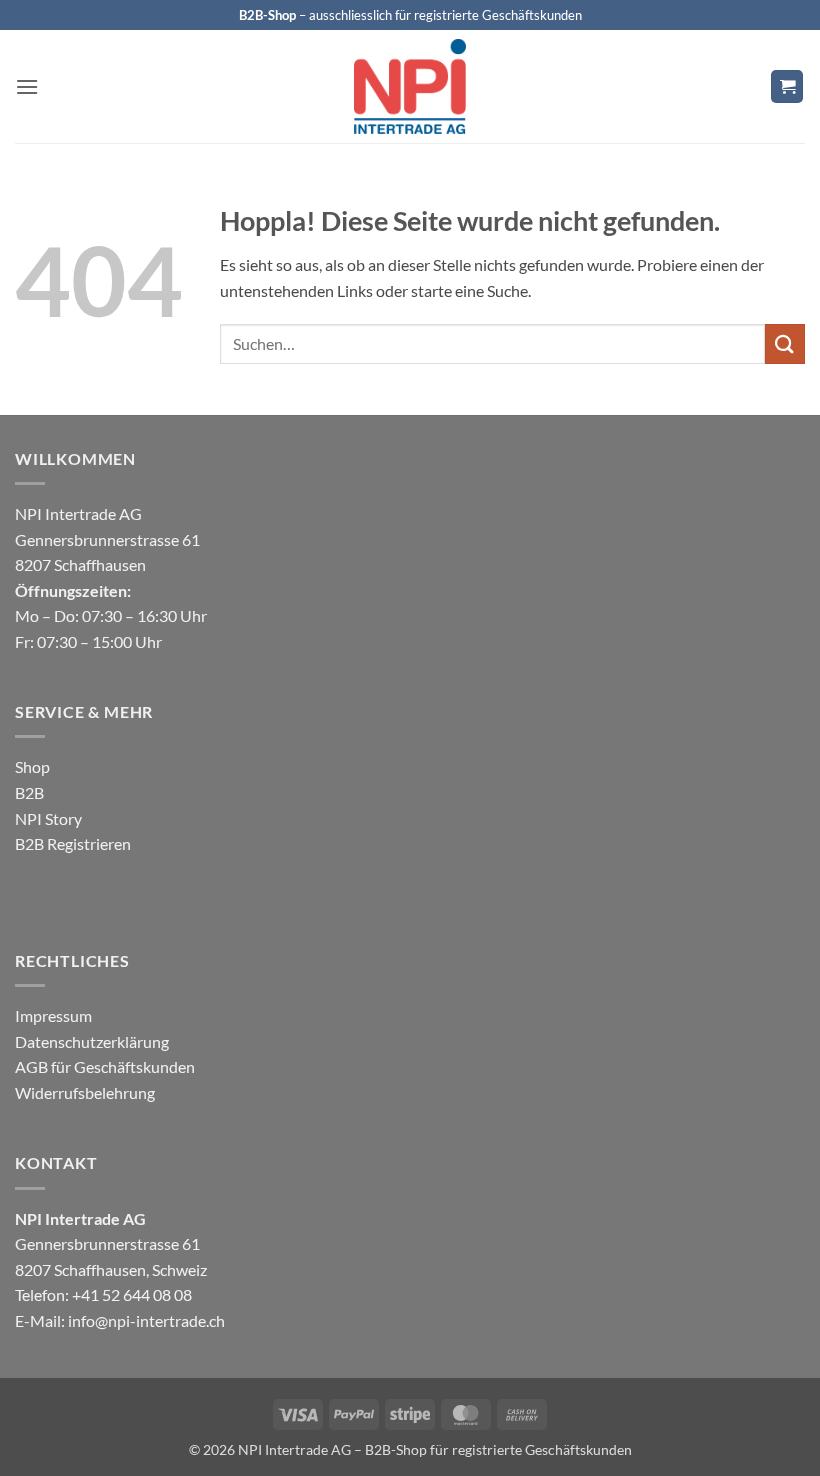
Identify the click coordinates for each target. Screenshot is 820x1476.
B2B (29, 792)
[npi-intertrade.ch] (410, 86)
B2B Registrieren (73, 843)
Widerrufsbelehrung (85, 1092)
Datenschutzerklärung (92, 1041)
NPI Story (48, 818)
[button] (27, 86)
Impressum (53, 1015)
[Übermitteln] (785, 343)
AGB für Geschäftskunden (105, 1066)
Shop (32, 766)
